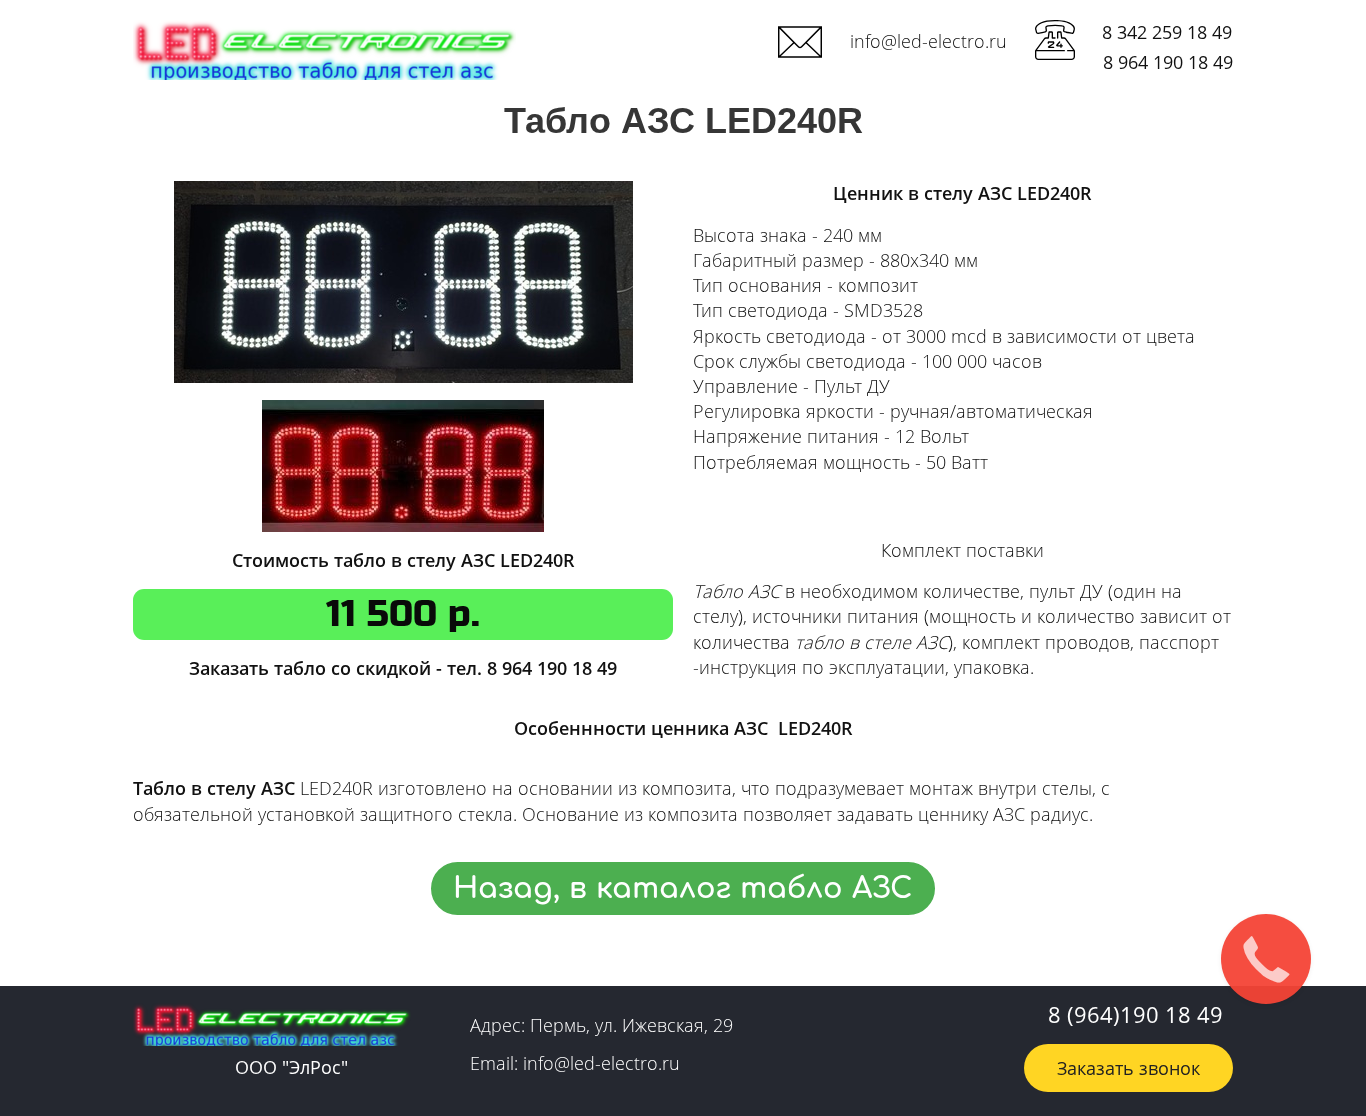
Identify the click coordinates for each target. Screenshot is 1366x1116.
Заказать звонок (1128, 1068)
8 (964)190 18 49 (1135, 1014)
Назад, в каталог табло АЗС (683, 888)
